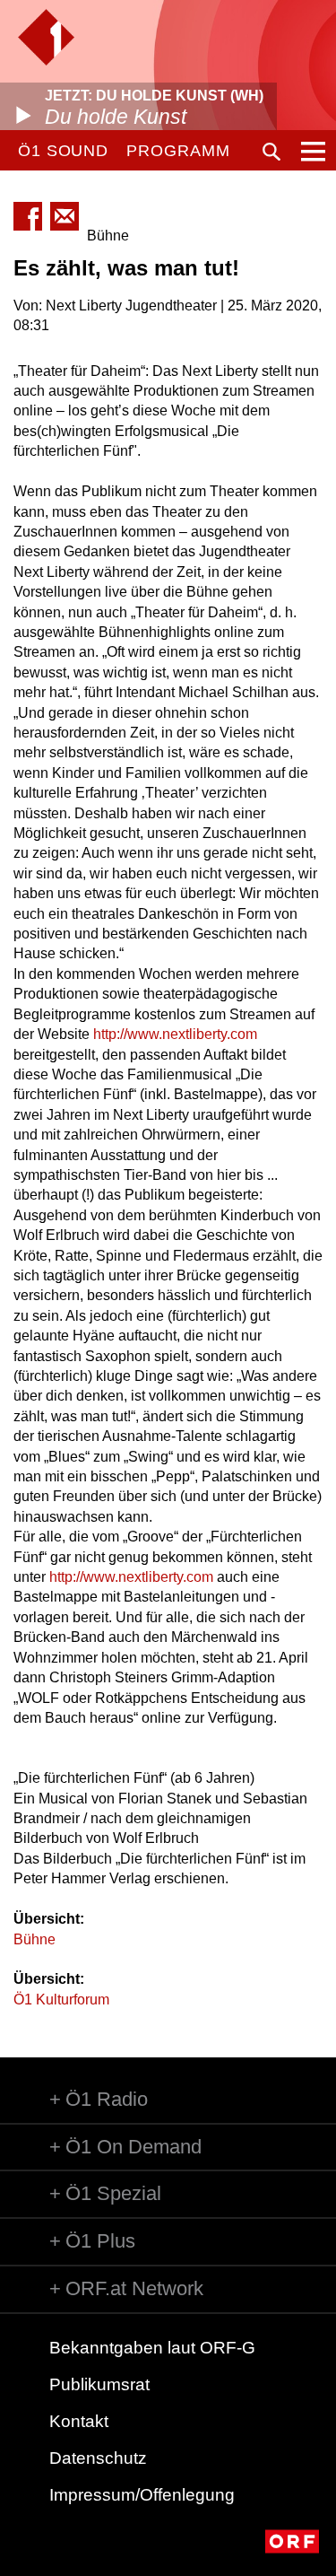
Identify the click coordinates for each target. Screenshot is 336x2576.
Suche (271, 152)
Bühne (34, 1939)
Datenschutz (98, 2458)
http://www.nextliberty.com (175, 1034)
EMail (65, 216)
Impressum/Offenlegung (142, 2495)
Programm (178, 151)
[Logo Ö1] (46, 37)
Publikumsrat (99, 2384)
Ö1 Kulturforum (61, 2000)
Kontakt (79, 2421)
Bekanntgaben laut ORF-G (152, 2348)
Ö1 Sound (63, 151)
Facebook (28, 216)
